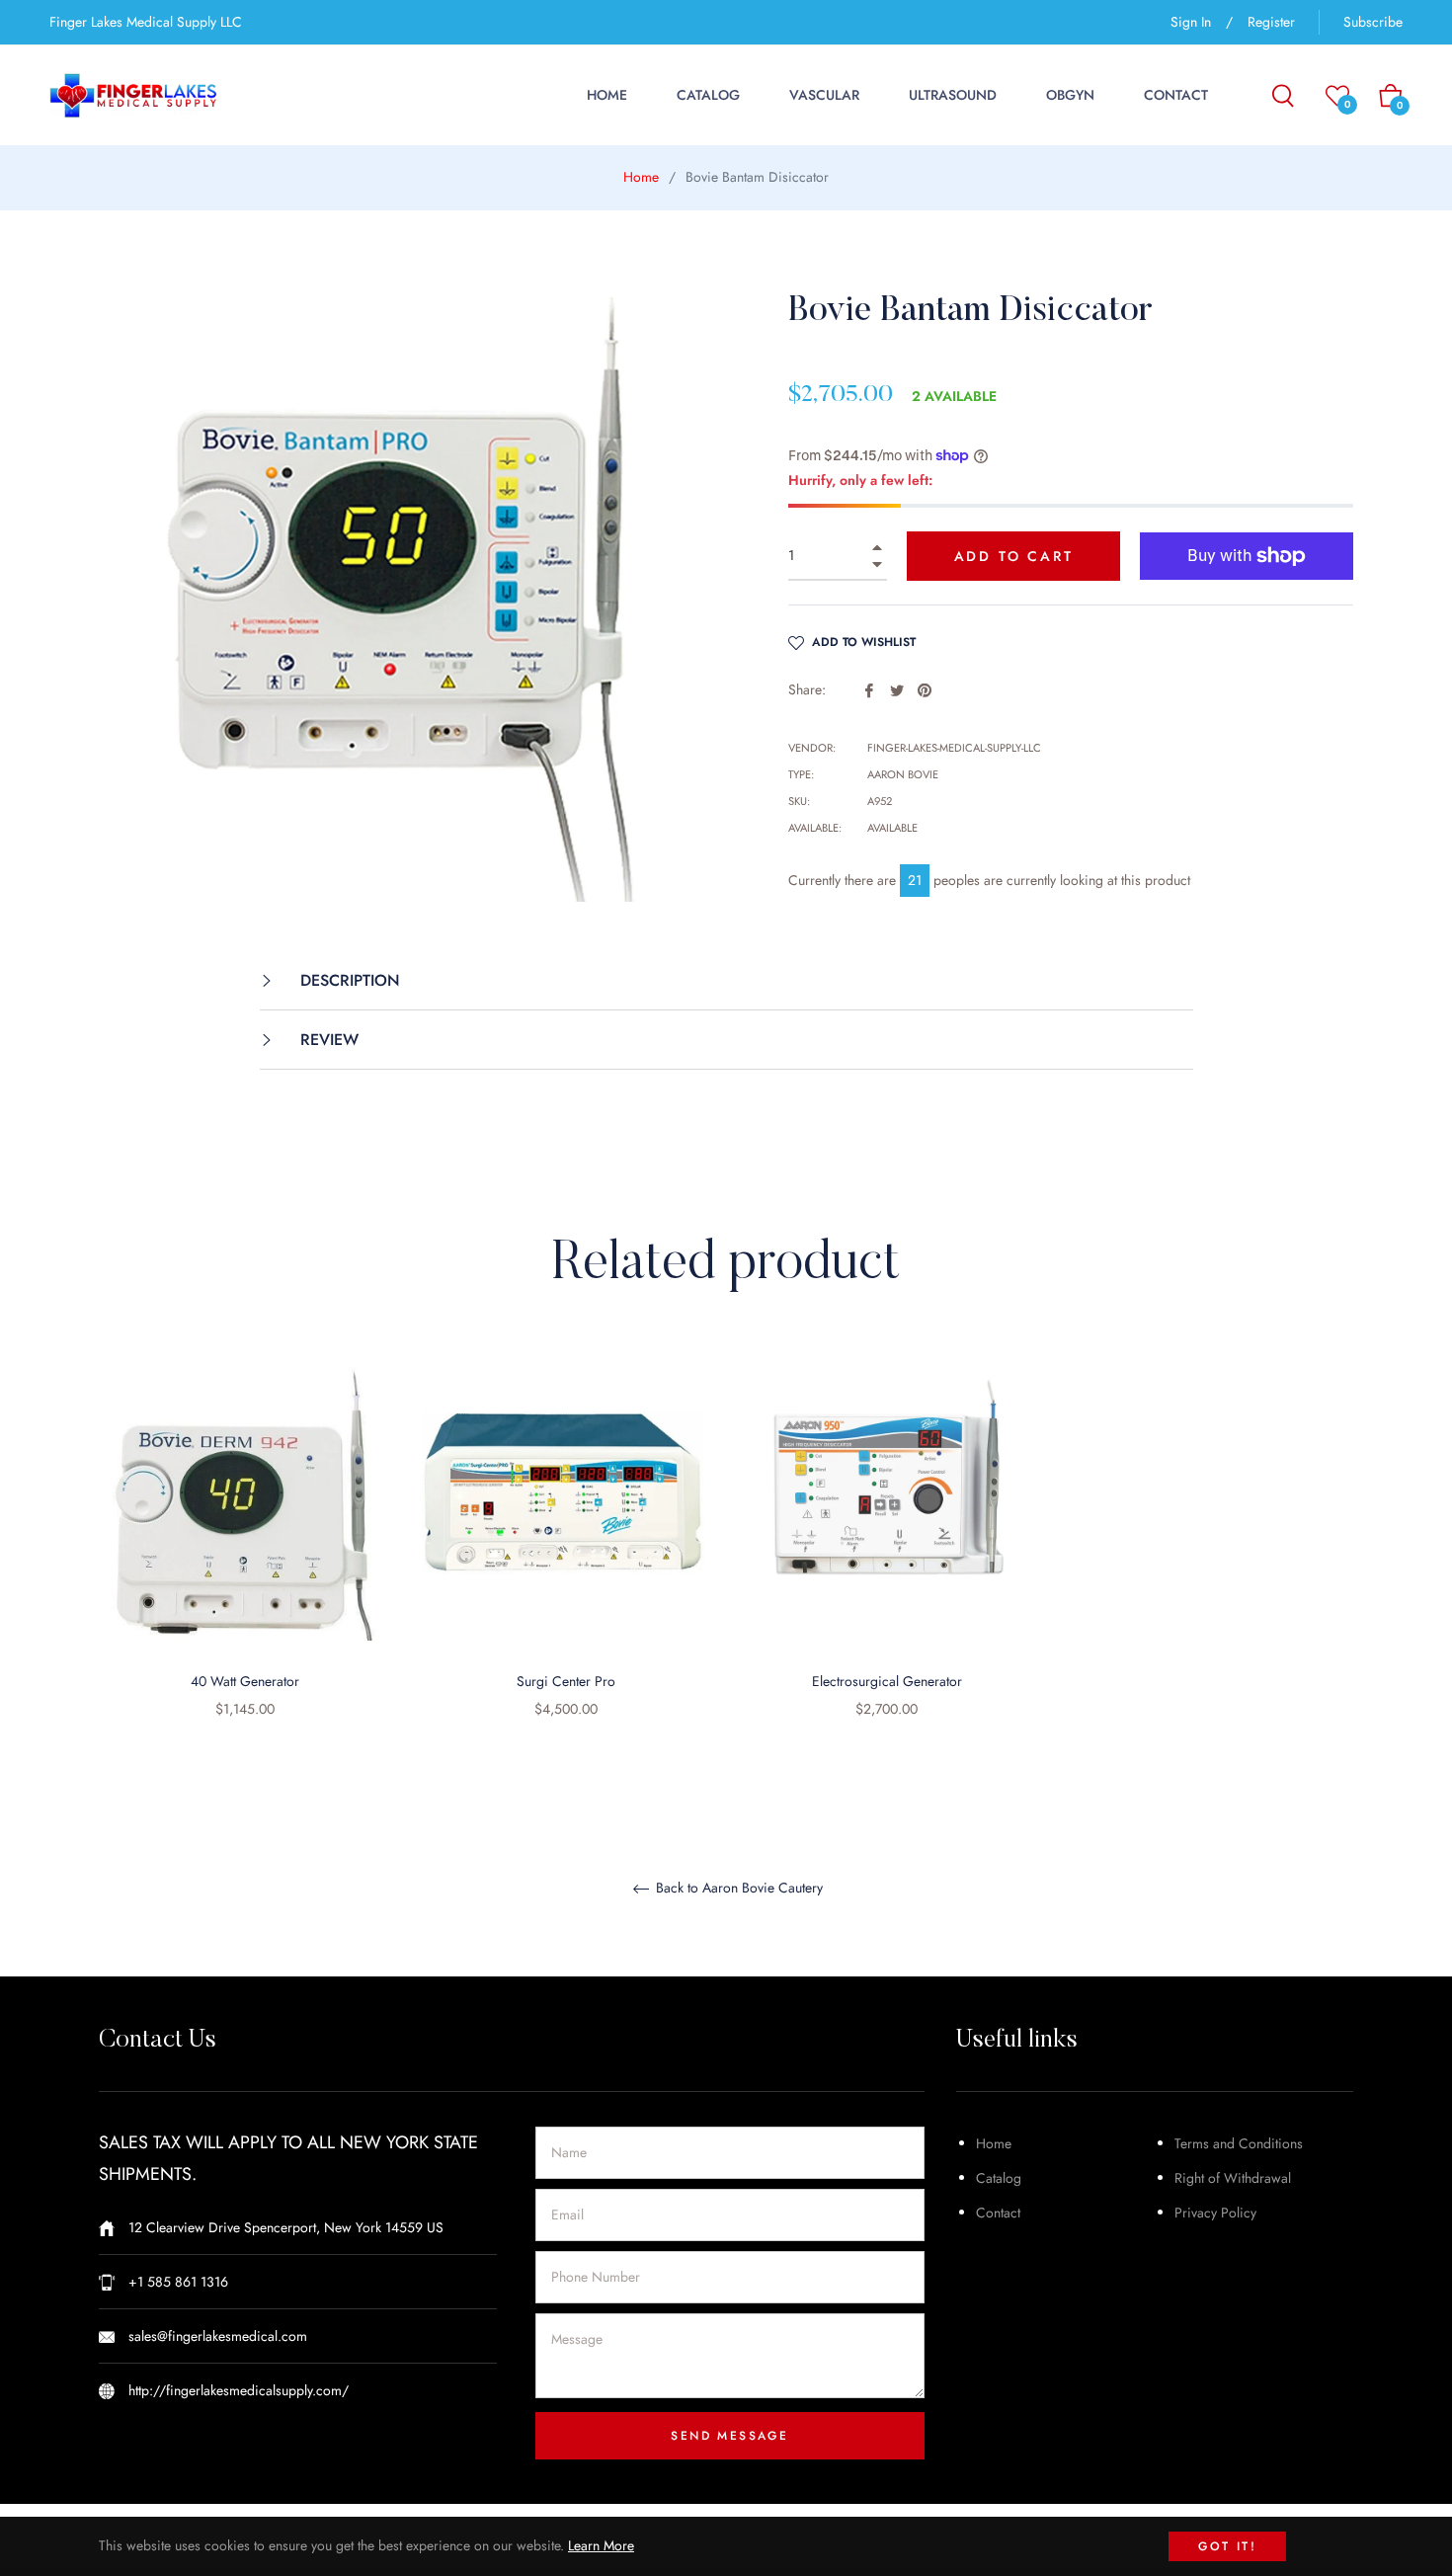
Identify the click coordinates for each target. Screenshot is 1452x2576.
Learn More (601, 2545)
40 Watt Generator (245, 1681)
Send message (729, 2436)
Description (348, 980)
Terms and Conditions (1239, 2143)
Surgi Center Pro (566, 1681)
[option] (244, 1558)
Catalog (999, 2178)
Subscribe (1373, 22)
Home (641, 177)
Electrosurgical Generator (887, 1681)
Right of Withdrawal (1233, 2178)
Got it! (1227, 2546)
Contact (998, 2213)
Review (327, 1040)
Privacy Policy (1215, 2213)
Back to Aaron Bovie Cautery (737, 1889)
